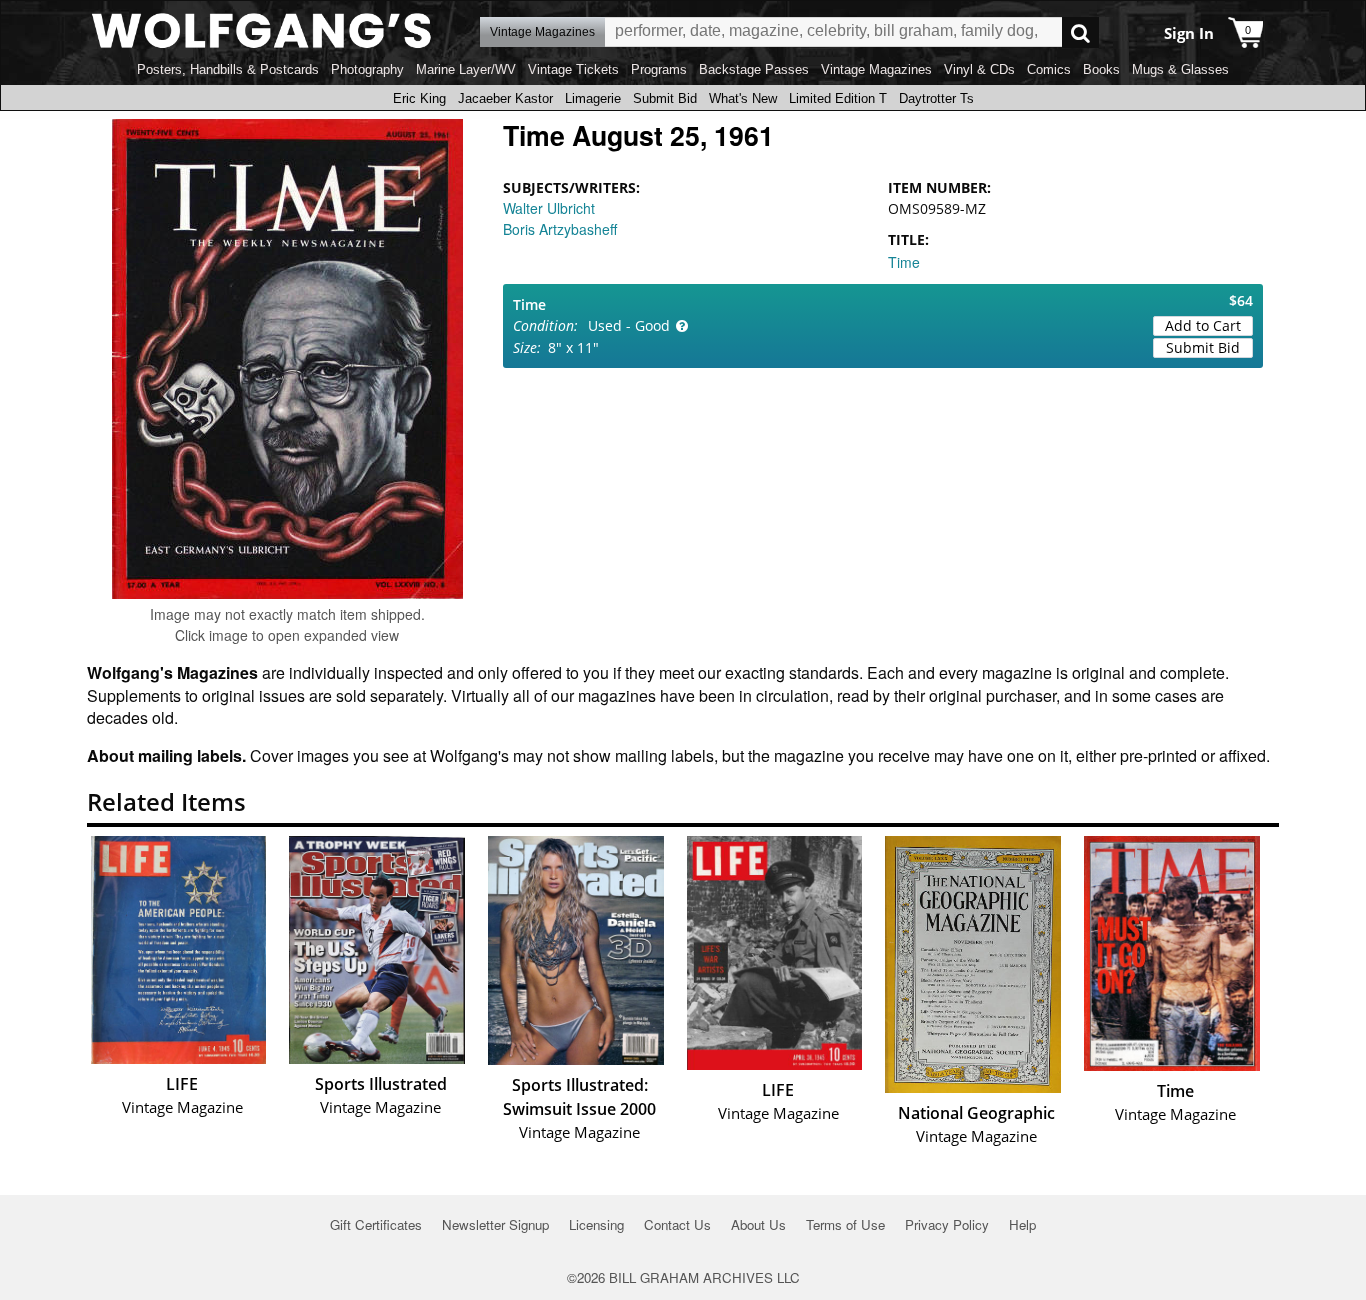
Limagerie (593, 98)
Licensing (596, 1224)
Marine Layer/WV (466, 69)
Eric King (419, 98)
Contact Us (677, 1224)
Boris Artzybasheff (560, 229)
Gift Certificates (376, 1224)
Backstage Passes (754, 69)
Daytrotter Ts (936, 98)
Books (1101, 69)
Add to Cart (1203, 325)
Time (904, 262)
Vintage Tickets (573, 69)
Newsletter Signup (495, 1224)
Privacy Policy (947, 1224)
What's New (743, 98)
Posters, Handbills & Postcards (228, 69)
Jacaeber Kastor (505, 98)
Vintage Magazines (876, 69)
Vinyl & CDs (979, 69)
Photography (367, 69)
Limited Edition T (838, 98)
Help (1022, 1224)
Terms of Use (845, 1224)
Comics (1049, 69)
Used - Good (629, 325)
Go (1080, 32)
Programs (659, 69)
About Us (758, 1224)
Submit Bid (665, 98)
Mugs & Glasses (1180, 69)
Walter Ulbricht (549, 208)
